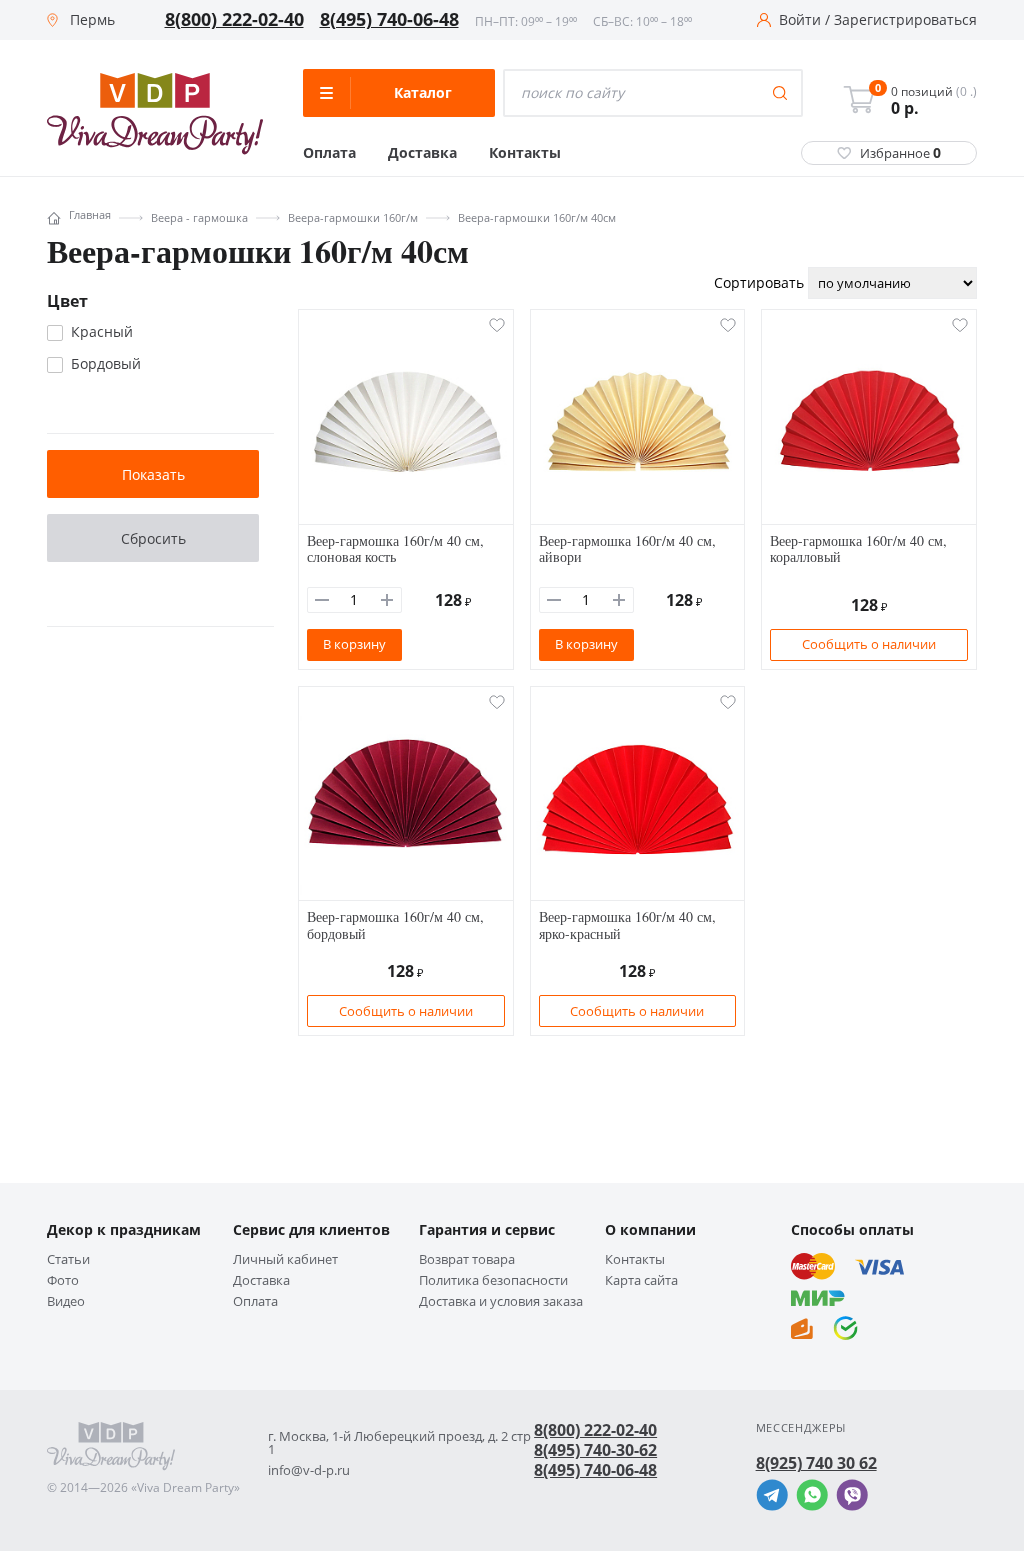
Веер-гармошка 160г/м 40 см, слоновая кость (395, 549)
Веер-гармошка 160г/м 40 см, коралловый (858, 549)
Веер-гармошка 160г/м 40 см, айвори (627, 549)
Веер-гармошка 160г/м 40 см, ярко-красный (627, 925)
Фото (63, 1280)
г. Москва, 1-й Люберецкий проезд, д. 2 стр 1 (399, 1443)
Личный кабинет (285, 1259)
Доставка (422, 153)
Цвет (67, 301)
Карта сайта (641, 1280)
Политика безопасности (493, 1280)
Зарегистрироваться (905, 20)
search (780, 93)
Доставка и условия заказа (501, 1301)
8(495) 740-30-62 (595, 1450)
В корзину (354, 644)
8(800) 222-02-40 (234, 20)
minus (322, 600)
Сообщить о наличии (869, 644)
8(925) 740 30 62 (816, 1463)
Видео (66, 1301)
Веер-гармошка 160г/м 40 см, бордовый (395, 925)
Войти (800, 20)
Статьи (68, 1259)
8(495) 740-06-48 (389, 20)
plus (387, 600)
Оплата (329, 153)
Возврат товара (467, 1259)
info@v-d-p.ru (309, 1470)
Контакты (525, 153)
